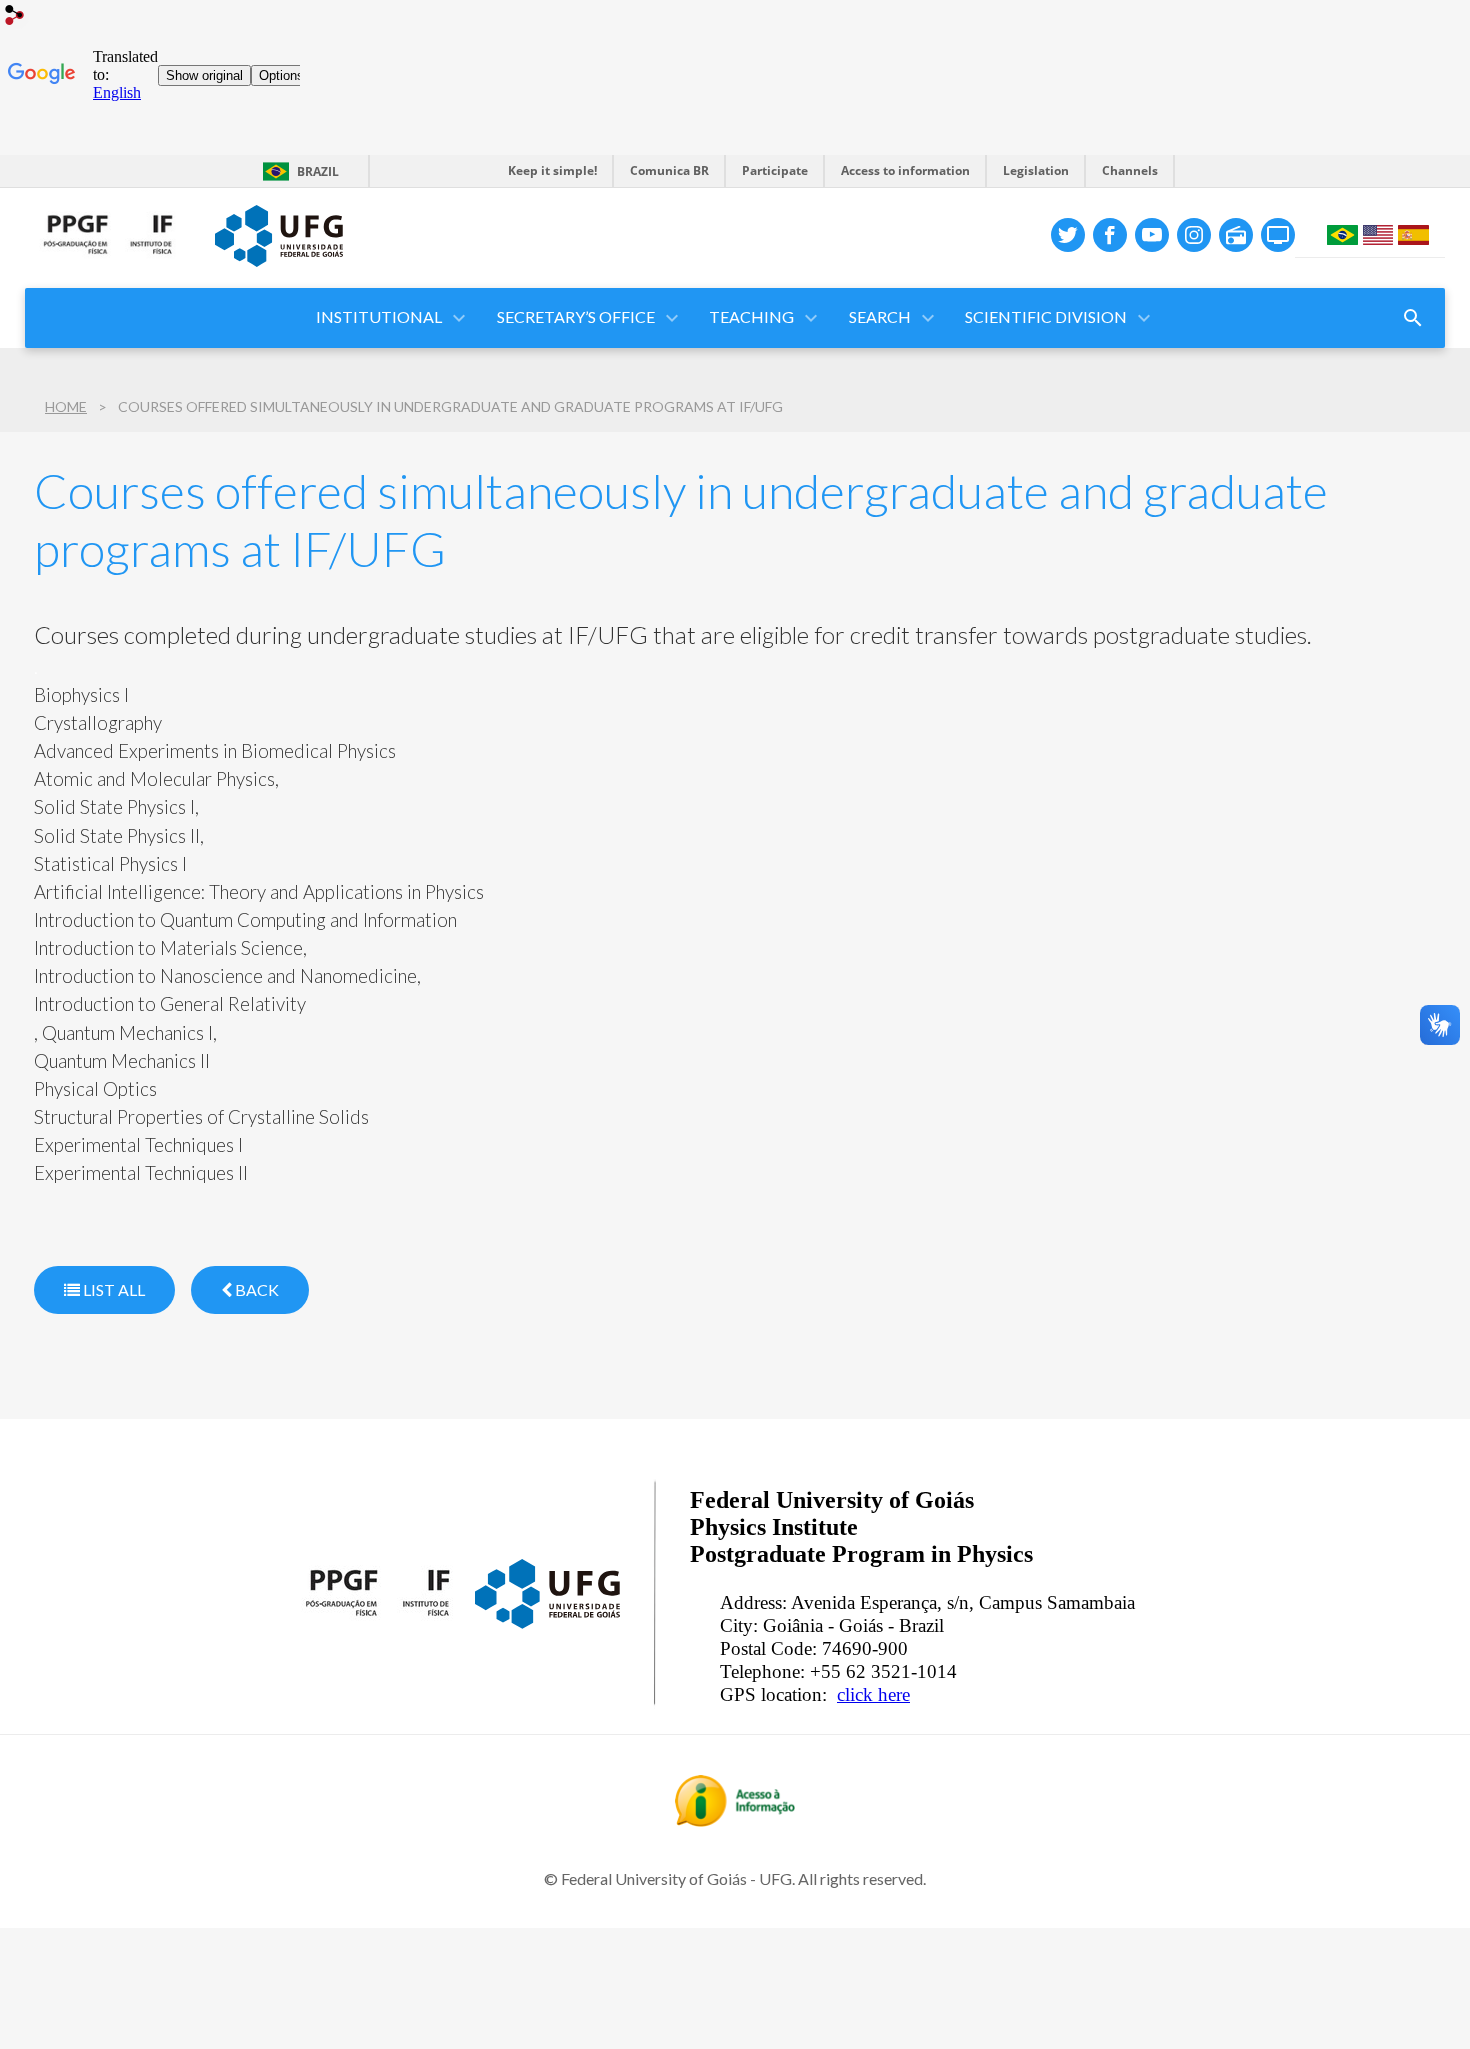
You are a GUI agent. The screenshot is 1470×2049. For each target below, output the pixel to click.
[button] (753, 318)
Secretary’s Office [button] (576, 316)
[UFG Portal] (279, 260)
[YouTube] (1152, 235)
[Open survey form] (1413, 318)
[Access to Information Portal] (735, 1820)
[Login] (15, 17)
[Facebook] (1110, 235)
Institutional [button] (379, 316)
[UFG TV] (1278, 235)
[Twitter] (1068, 235)
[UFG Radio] (1236, 235)
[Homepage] (110, 274)
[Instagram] (1194, 235)
